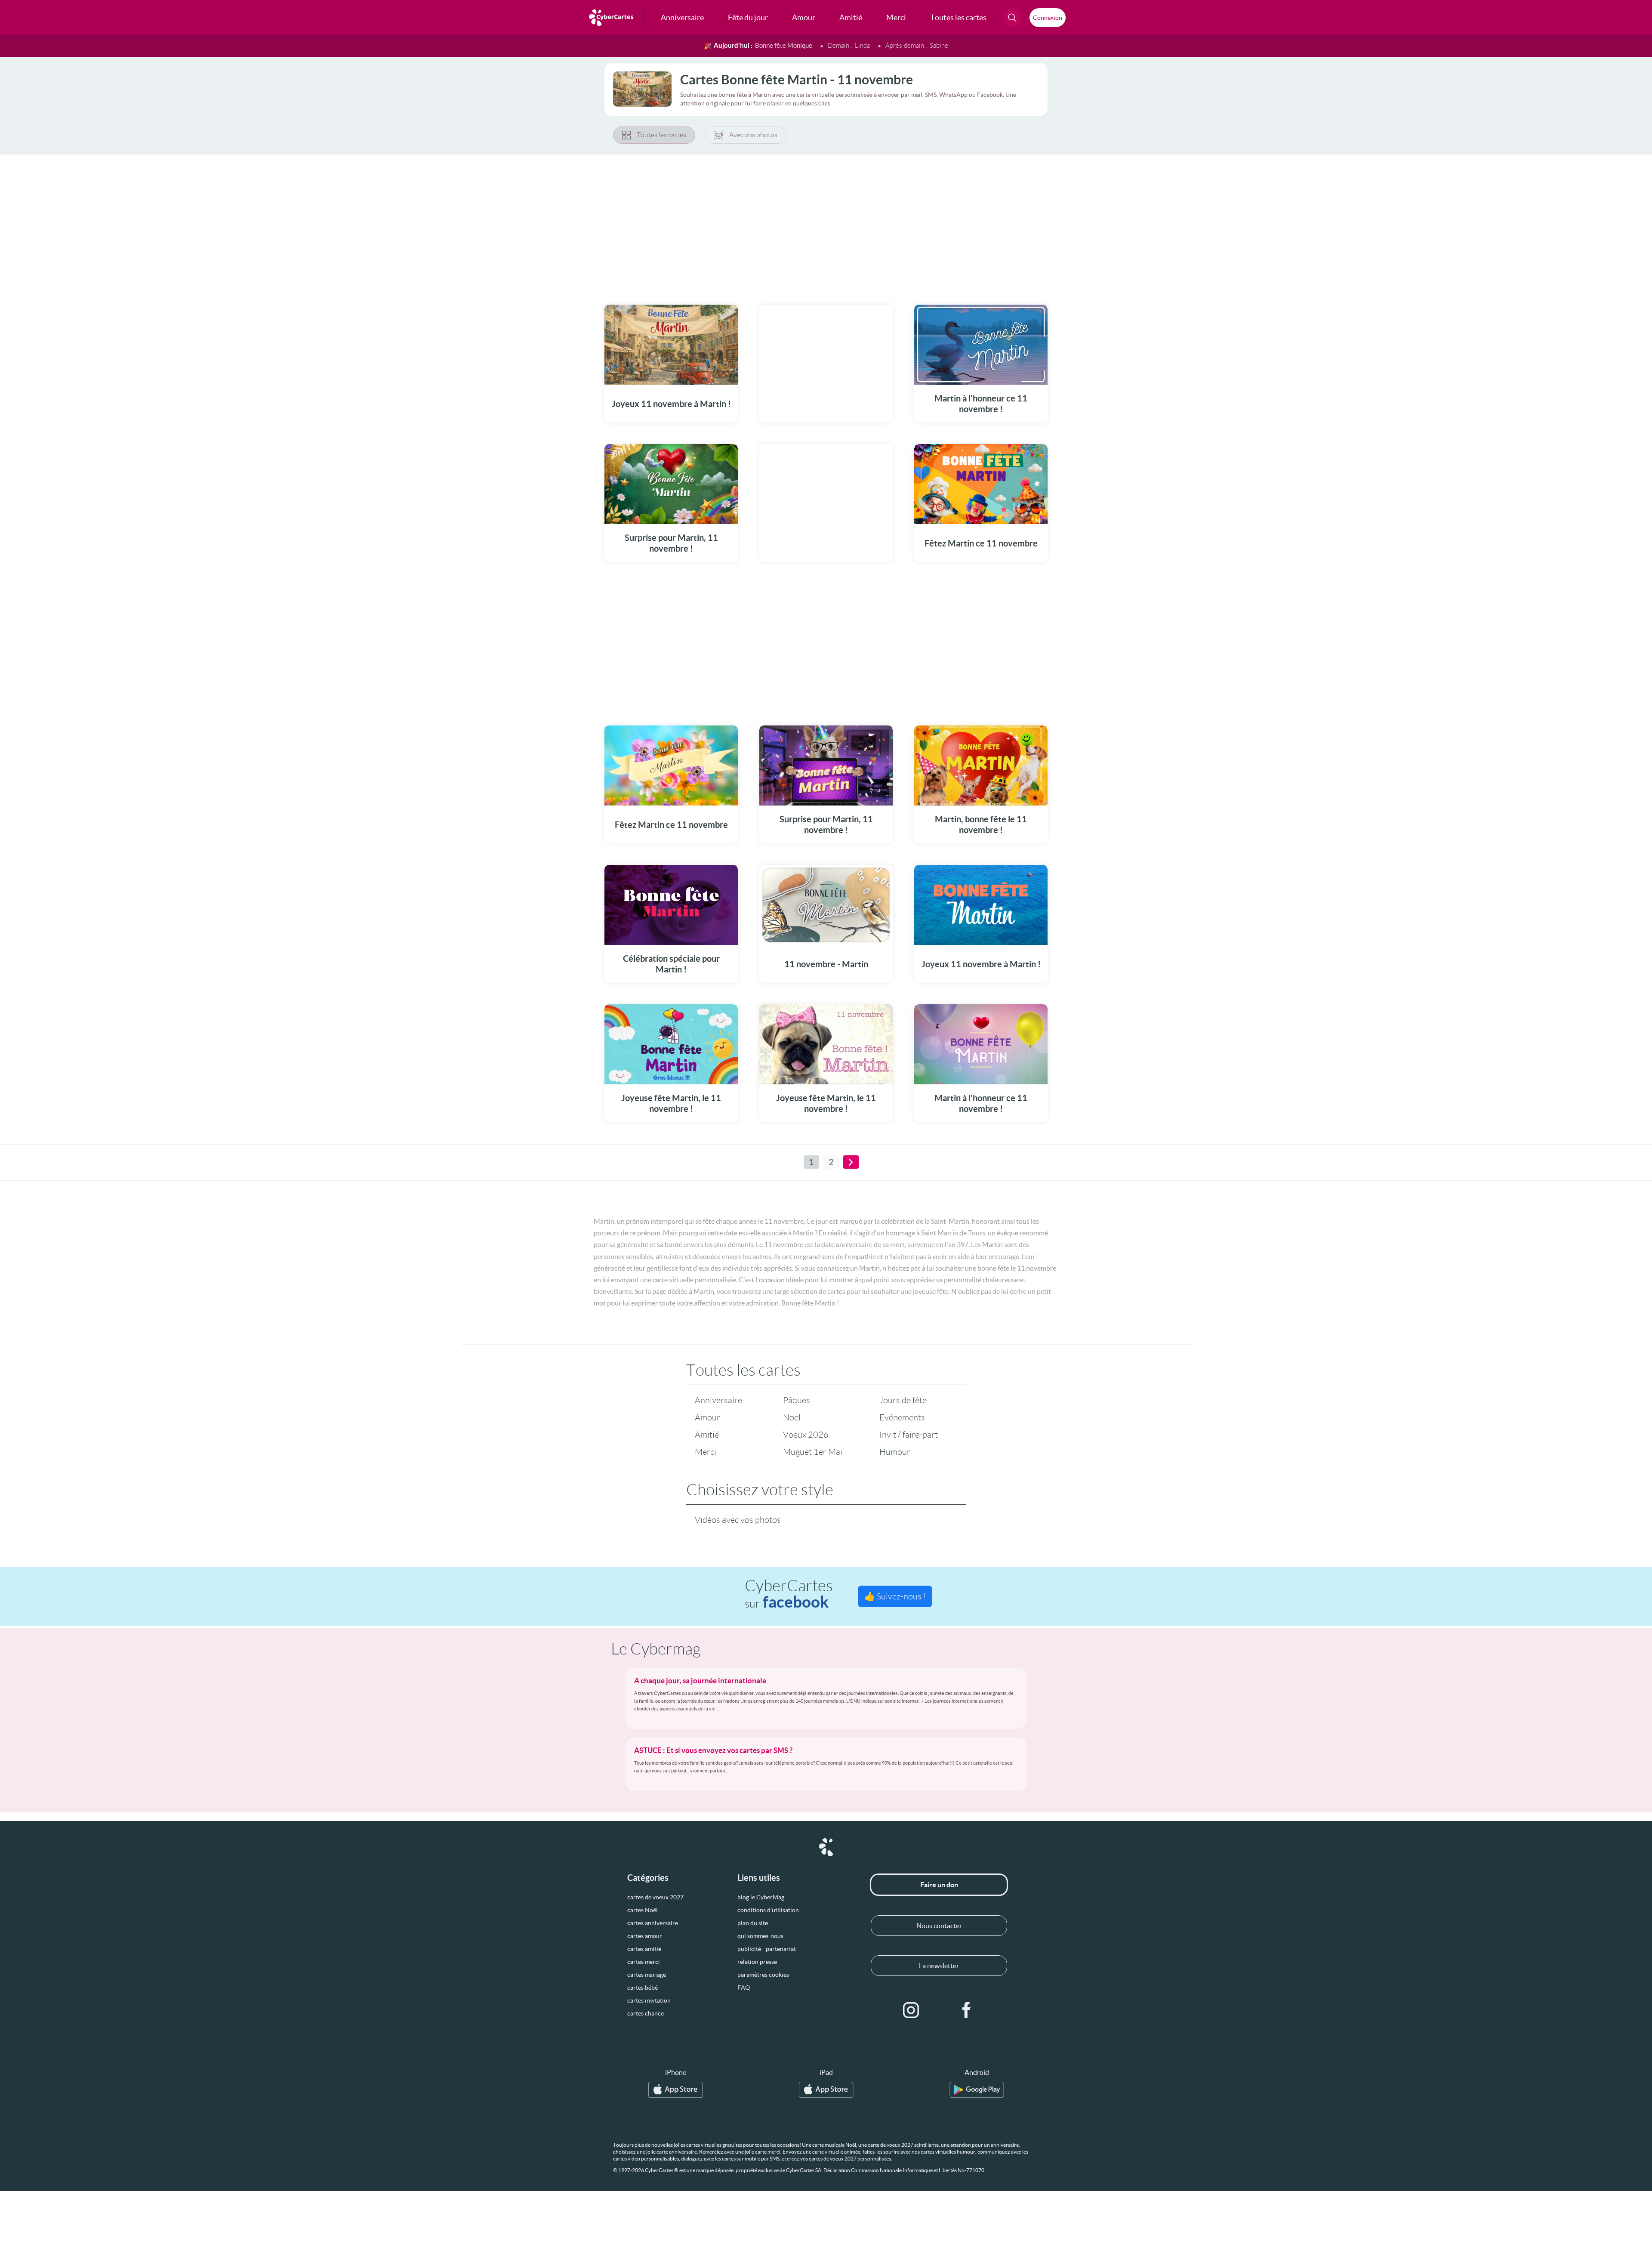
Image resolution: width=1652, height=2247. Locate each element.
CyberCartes (789, 1594)
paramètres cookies (763, 1975)
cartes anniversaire (653, 1923)
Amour (707, 1417)
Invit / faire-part (909, 1435)
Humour (895, 1452)
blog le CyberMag (761, 1897)
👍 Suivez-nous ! (895, 1596)
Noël (792, 1417)
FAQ (744, 1988)
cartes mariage (647, 1975)
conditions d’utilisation (768, 1910)
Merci (706, 1452)
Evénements (902, 1417)
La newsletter (939, 1966)
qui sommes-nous (760, 1936)
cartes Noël (643, 1910)
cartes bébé (643, 1988)
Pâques (797, 1400)
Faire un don (939, 1885)
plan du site (753, 1923)
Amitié (707, 1435)
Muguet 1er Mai (813, 1452)
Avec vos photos (753, 135)
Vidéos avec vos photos (738, 1520)
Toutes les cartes (661, 135)
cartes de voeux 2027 (655, 1897)
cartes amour (645, 1936)
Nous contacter (939, 1926)
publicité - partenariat (767, 1949)
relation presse (757, 1962)
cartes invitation (649, 2000)
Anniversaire (718, 1400)
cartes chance (646, 2013)
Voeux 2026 (806, 1435)
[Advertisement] (826, 224)
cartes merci (644, 1962)
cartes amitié (644, 1949)
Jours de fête (903, 1400)
